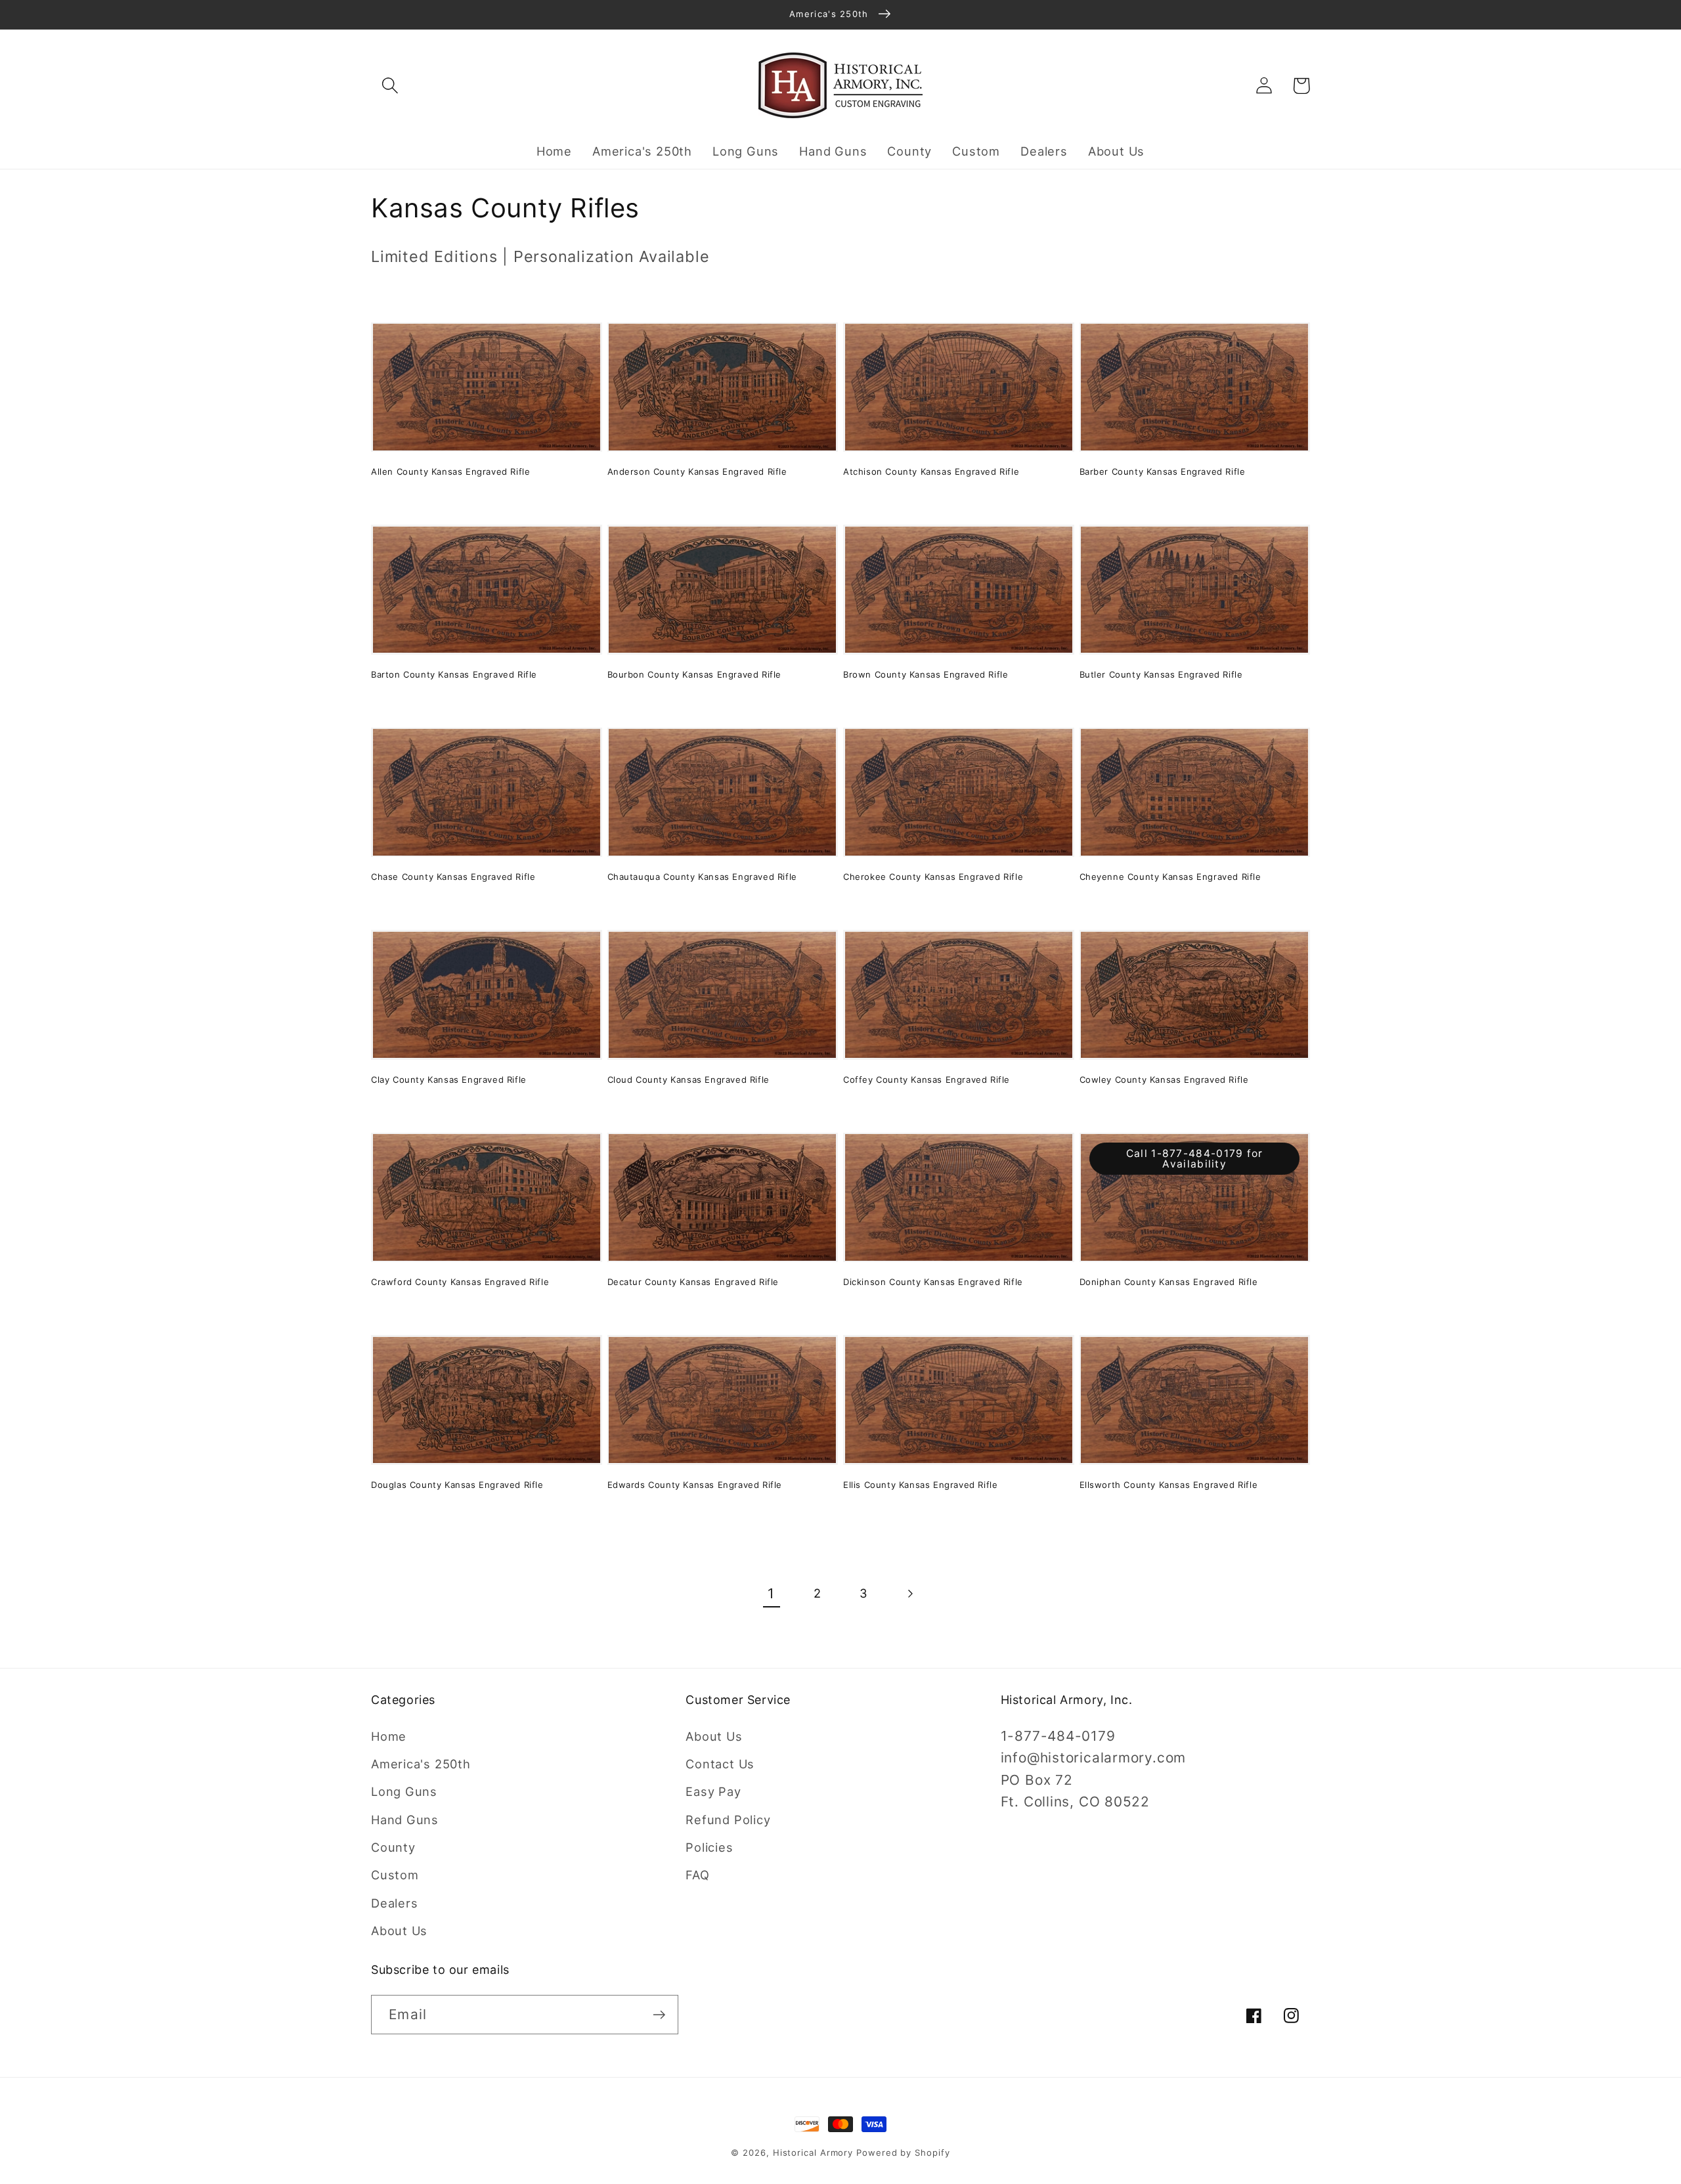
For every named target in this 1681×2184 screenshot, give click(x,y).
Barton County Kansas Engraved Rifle (454, 674)
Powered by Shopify (903, 2152)
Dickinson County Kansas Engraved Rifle (933, 1282)
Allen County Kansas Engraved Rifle (450, 471)
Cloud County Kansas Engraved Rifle (688, 1080)
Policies (709, 1847)
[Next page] (910, 1594)
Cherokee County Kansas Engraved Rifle (933, 877)
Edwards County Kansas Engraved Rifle (695, 1485)
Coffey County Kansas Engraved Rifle (927, 1080)
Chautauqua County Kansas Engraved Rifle (702, 877)
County (393, 1847)
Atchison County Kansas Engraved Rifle (931, 471)
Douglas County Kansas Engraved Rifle (457, 1485)
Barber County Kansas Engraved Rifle (1163, 471)
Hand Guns (405, 1820)
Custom (395, 1875)
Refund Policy (728, 1820)
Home (389, 1736)
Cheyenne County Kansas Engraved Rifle (1170, 877)
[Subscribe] (659, 2015)
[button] (390, 86)
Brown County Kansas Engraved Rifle (926, 674)
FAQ (697, 1875)
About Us (399, 1931)
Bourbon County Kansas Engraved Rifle (695, 674)
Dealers (394, 1903)
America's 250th (421, 1764)
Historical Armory (813, 2152)
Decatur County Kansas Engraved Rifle (693, 1282)
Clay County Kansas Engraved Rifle (449, 1080)
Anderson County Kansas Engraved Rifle (697, 471)
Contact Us (720, 1764)
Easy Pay (713, 1791)
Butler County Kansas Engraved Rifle (1161, 674)
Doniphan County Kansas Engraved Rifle (1169, 1282)
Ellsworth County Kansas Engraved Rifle (1169, 1485)
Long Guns (404, 1791)
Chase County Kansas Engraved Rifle (453, 877)
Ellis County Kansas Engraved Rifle (920, 1485)
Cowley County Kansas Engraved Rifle (1164, 1080)
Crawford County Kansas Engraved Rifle (460, 1282)
